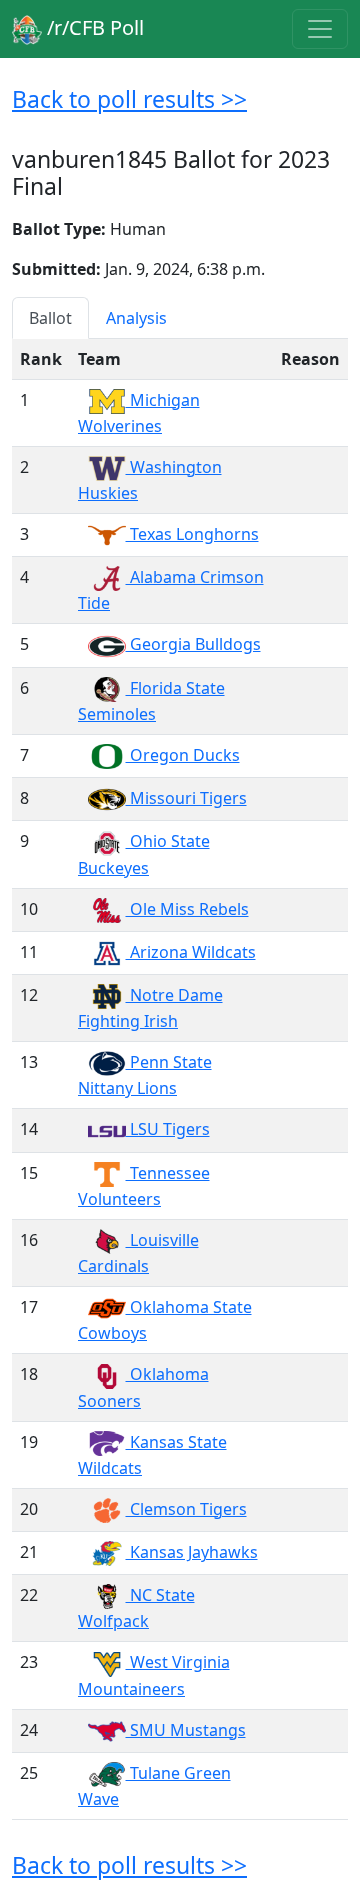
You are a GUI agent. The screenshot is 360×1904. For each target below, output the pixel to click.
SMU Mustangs (186, 1730)
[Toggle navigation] (320, 29)
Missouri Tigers (186, 798)
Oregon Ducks (183, 755)
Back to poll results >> (129, 99)
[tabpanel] (180, 1079)
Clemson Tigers (186, 1509)
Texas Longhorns (192, 534)
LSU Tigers (168, 1129)
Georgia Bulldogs (193, 644)
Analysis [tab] (136, 318)
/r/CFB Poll (93, 27)
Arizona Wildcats (191, 952)
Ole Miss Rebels (187, 909)
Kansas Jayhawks (192, 1552)
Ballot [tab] (50, 318)
